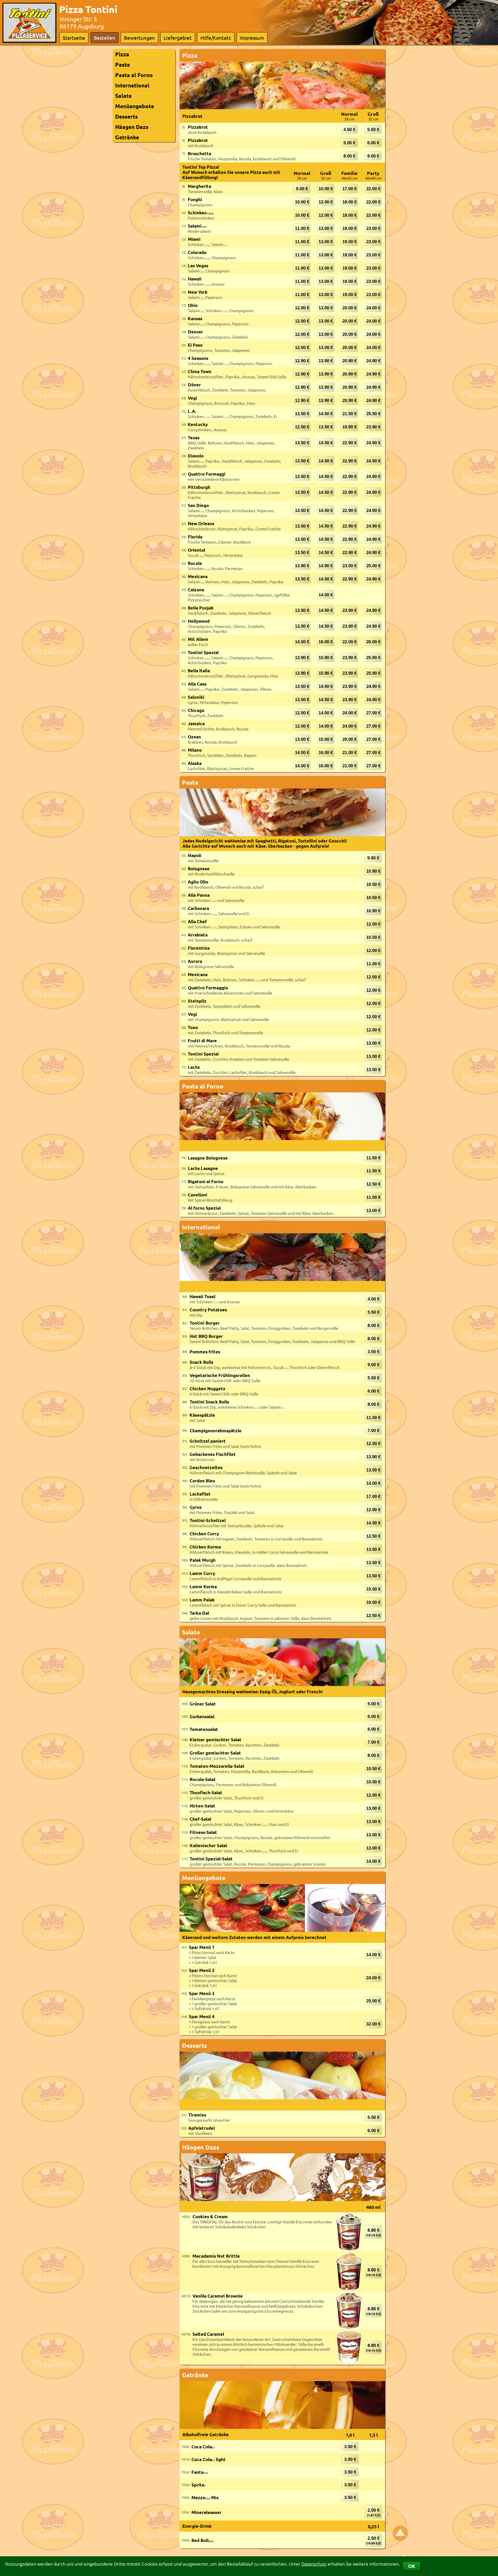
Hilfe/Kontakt (216, 38)
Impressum (252, 38)
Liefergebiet (178, 38)
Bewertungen (139, 38)
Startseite (74, 38)
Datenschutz (314, 2564)
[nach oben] (400, 2533)
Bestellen (105, 38)
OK (412, 2566)
